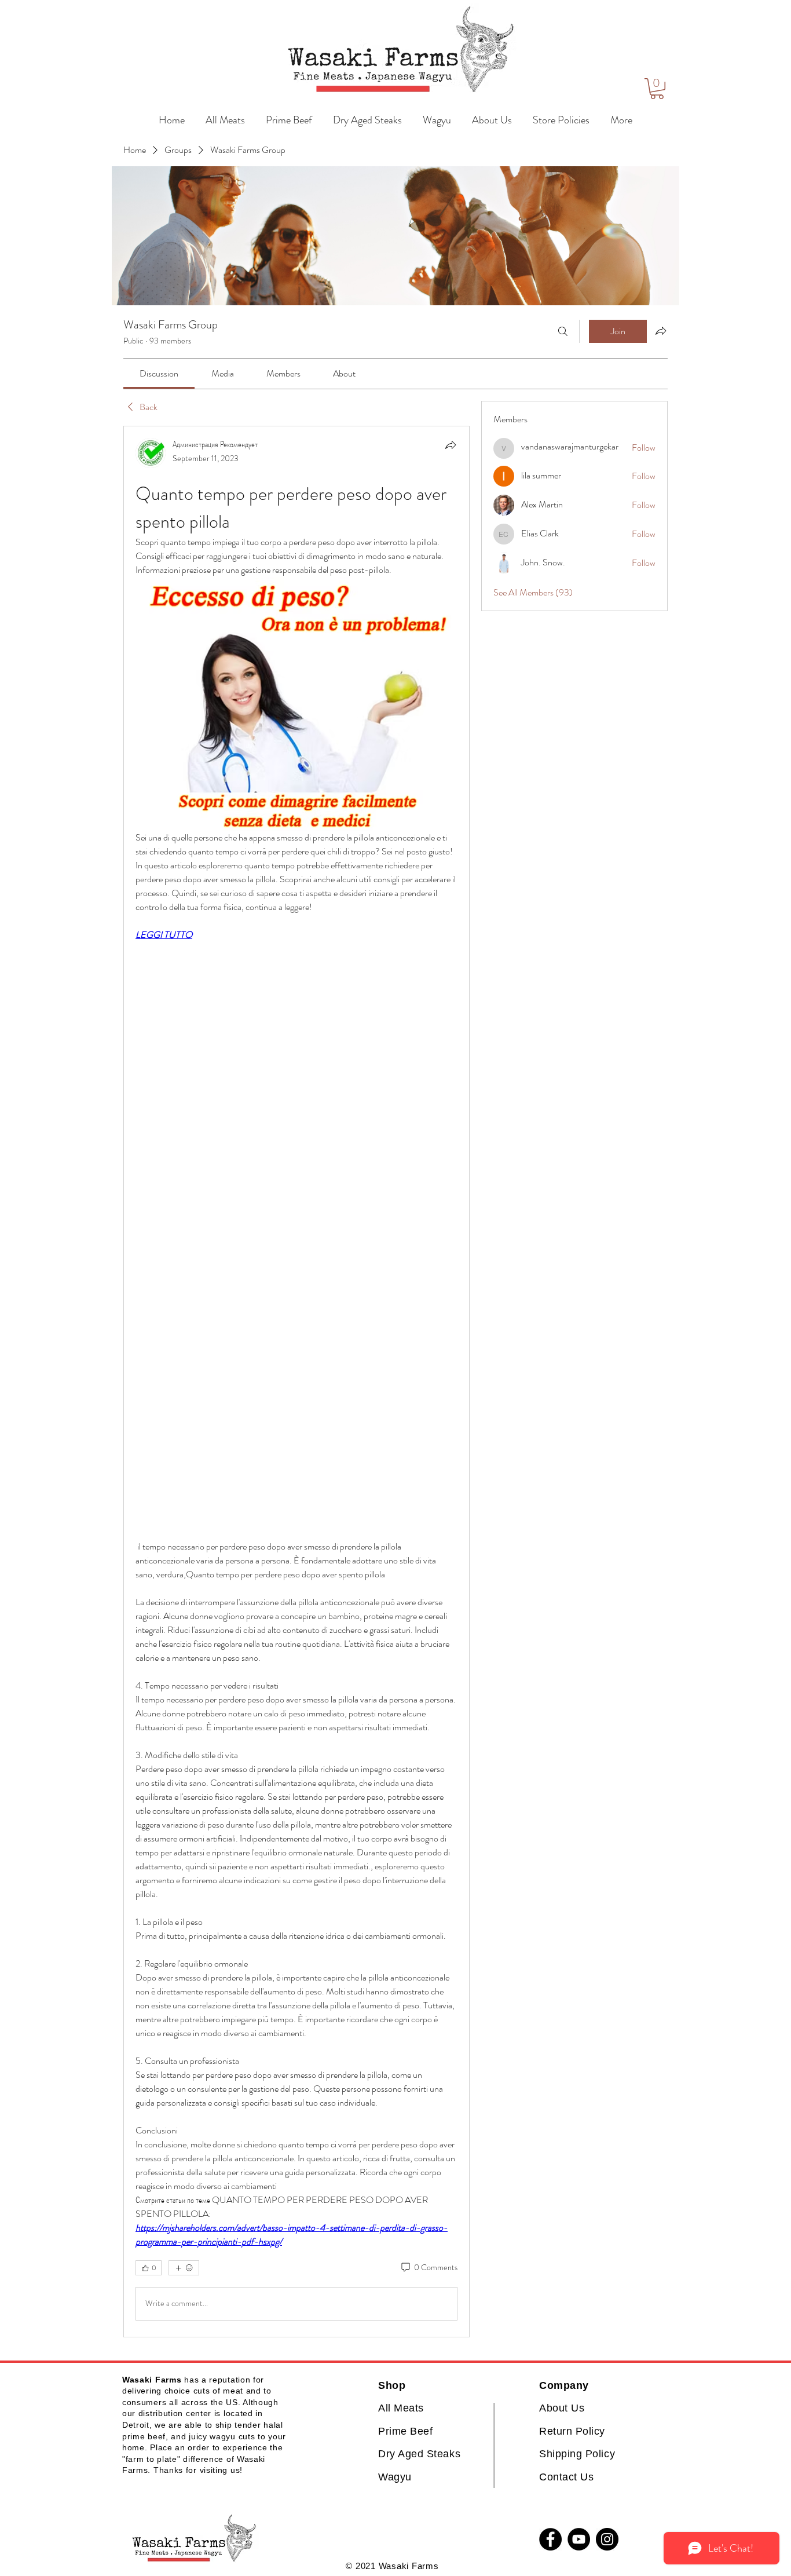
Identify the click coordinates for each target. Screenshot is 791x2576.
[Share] (451, 445)
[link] (159, 373)
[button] (657, 89)
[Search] (563, 331)
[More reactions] (184, 2268)
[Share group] (661, 331)
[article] (296, 1382)
